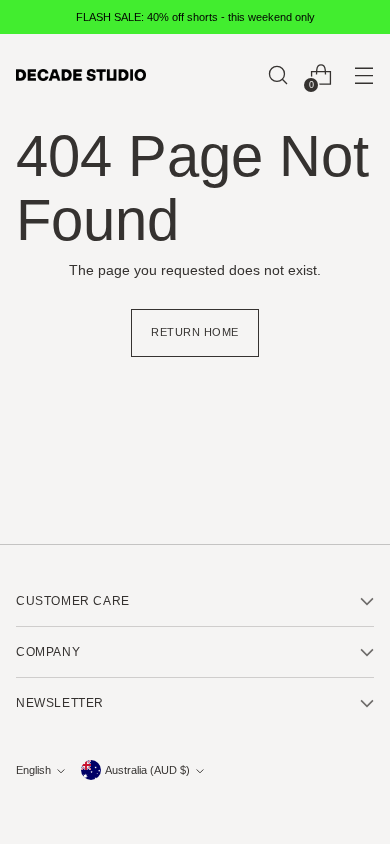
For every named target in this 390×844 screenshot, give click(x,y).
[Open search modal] (277, 75)
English (33, 770)
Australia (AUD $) (147, 770)
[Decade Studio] (81, 75)
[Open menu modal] (363, 75)
